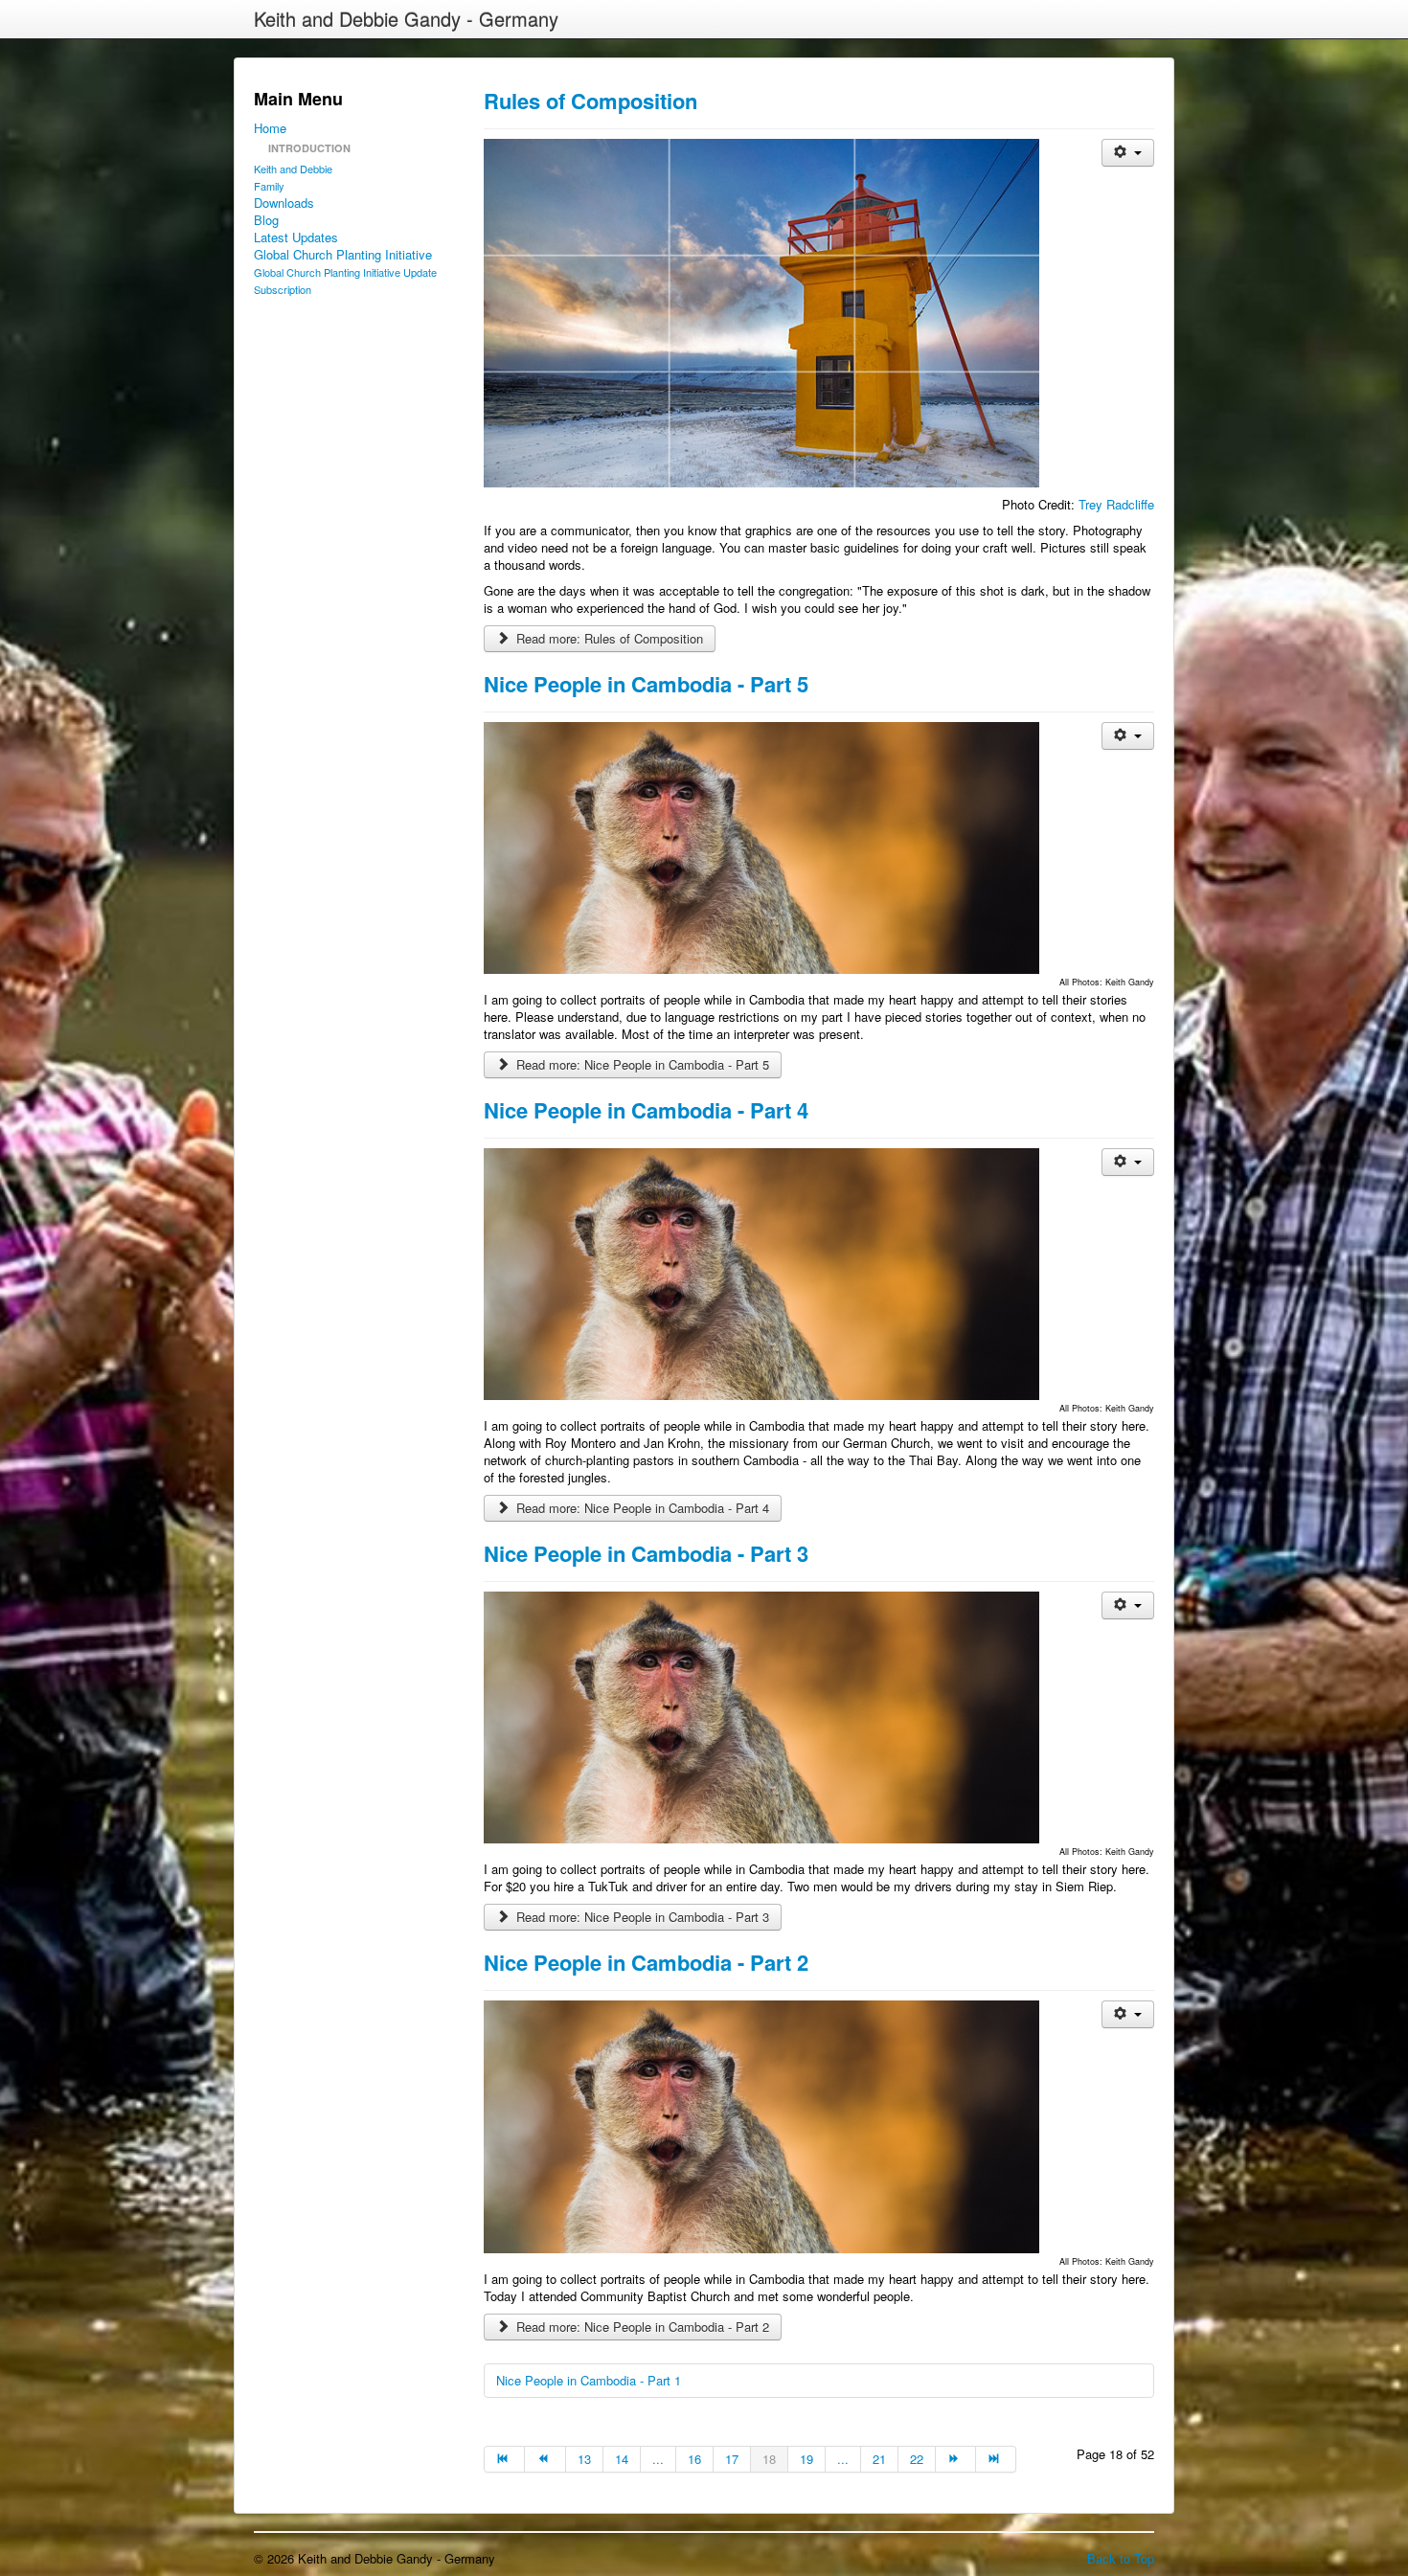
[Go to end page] (996, 2459)
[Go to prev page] (545, 2459)
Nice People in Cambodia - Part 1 (589, 2380)
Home (270, 128)
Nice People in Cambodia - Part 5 (646, 684)
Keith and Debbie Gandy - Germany (406, 19)
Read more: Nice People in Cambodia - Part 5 (641, 1064)
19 (806, 2459)
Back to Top (1121, 2558)
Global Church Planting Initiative (343, 255)
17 (732, 2459)
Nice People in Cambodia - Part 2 (646, 1962)
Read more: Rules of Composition (608, 638)
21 (879, 2459)
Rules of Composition (590, 101)
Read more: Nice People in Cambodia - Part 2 (641, 2327)
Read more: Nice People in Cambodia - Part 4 (641, 1508)
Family (269, 186)
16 (694, 2459)
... (658, 2459)
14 (622, 2459)
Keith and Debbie (293, 169)
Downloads (284, 203)
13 (584, 2459)
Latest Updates (296, 237)
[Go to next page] (956, 2459)
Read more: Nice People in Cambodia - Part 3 (641, 1917)
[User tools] (1128, 153)
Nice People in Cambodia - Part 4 (646, 1110)
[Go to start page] (504, 2459)
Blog (266, 220)
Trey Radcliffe (1116, 504)
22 (917, 2459)
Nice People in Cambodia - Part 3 (646, 1553)
